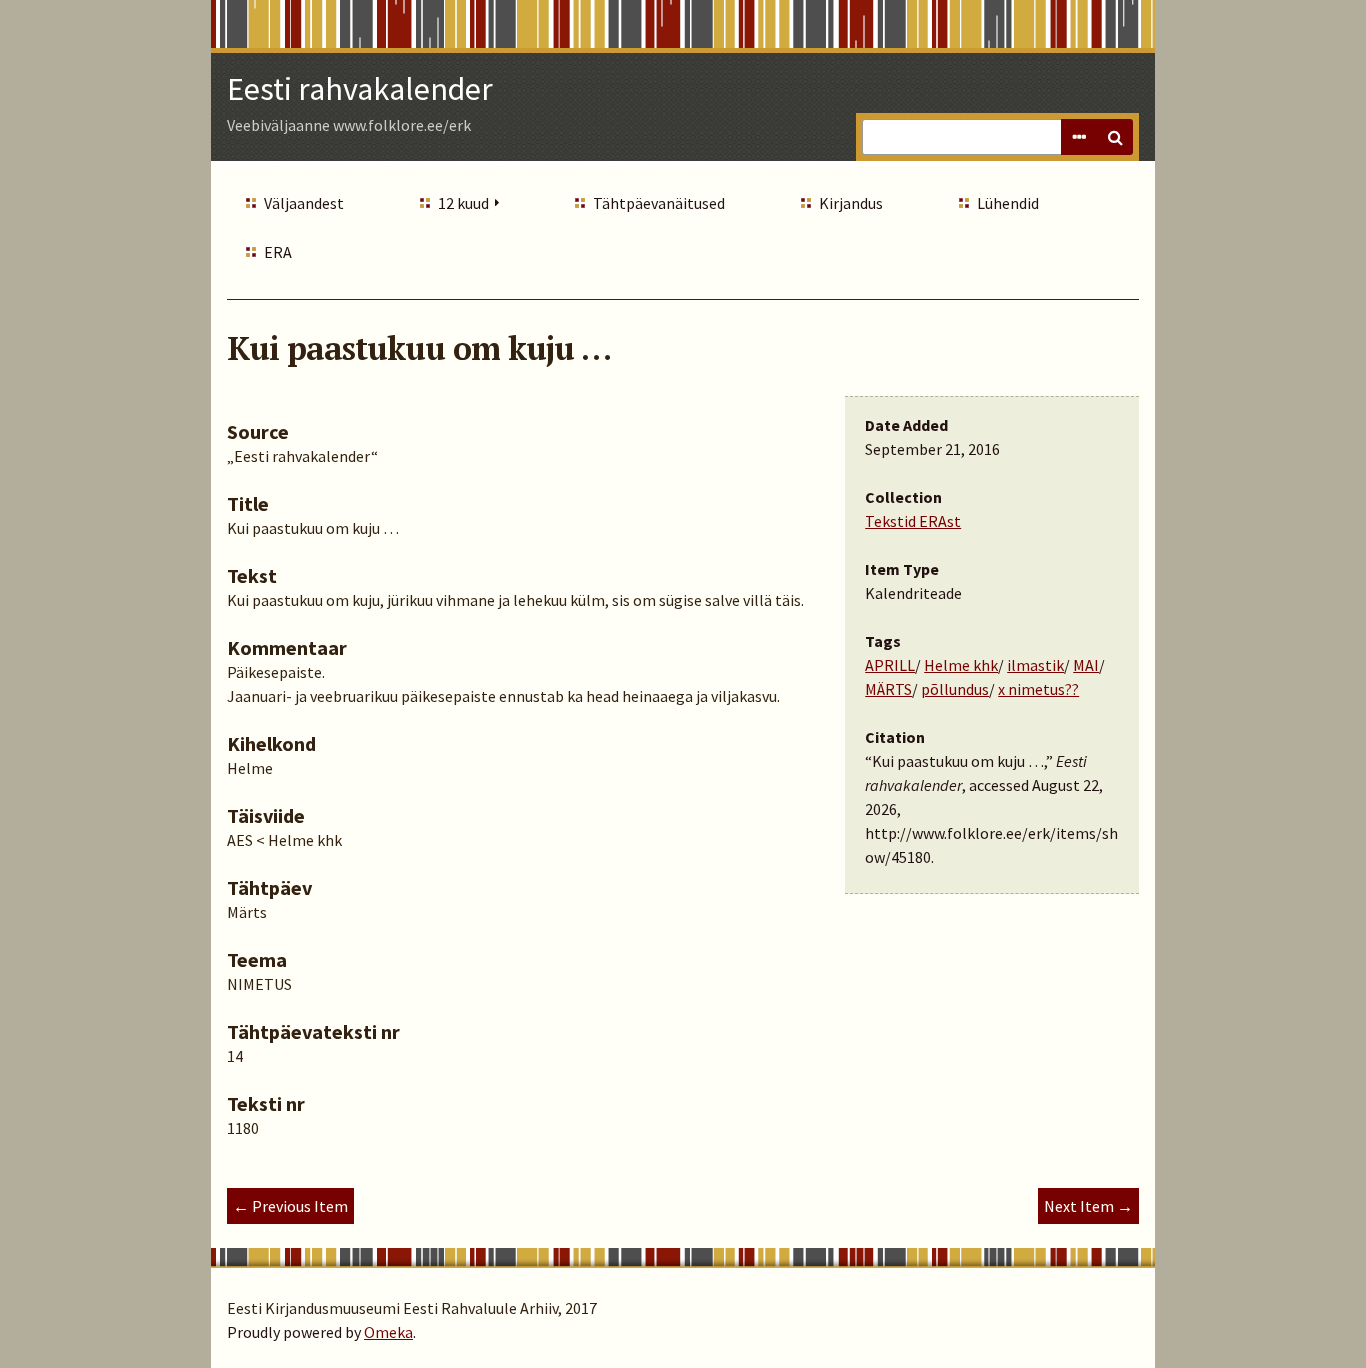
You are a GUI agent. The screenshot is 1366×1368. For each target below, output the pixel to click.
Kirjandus (851, 203)
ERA (278, 252)
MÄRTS (888, 689)
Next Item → (1088, 1206)
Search (1115, 137)
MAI (1086, 665)
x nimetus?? (1038, 689)
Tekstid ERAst (913, 521)
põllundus (955, 689)
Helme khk (961, 665)
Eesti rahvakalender (360, 89)
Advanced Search (1079, 137)
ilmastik (1035, 665)
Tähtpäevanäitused (659, 203)
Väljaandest (304, 203)
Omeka (388, 1332)
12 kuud (463, 203)
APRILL (890, 665)
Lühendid (1008, 203)
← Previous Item (290, 1206)
